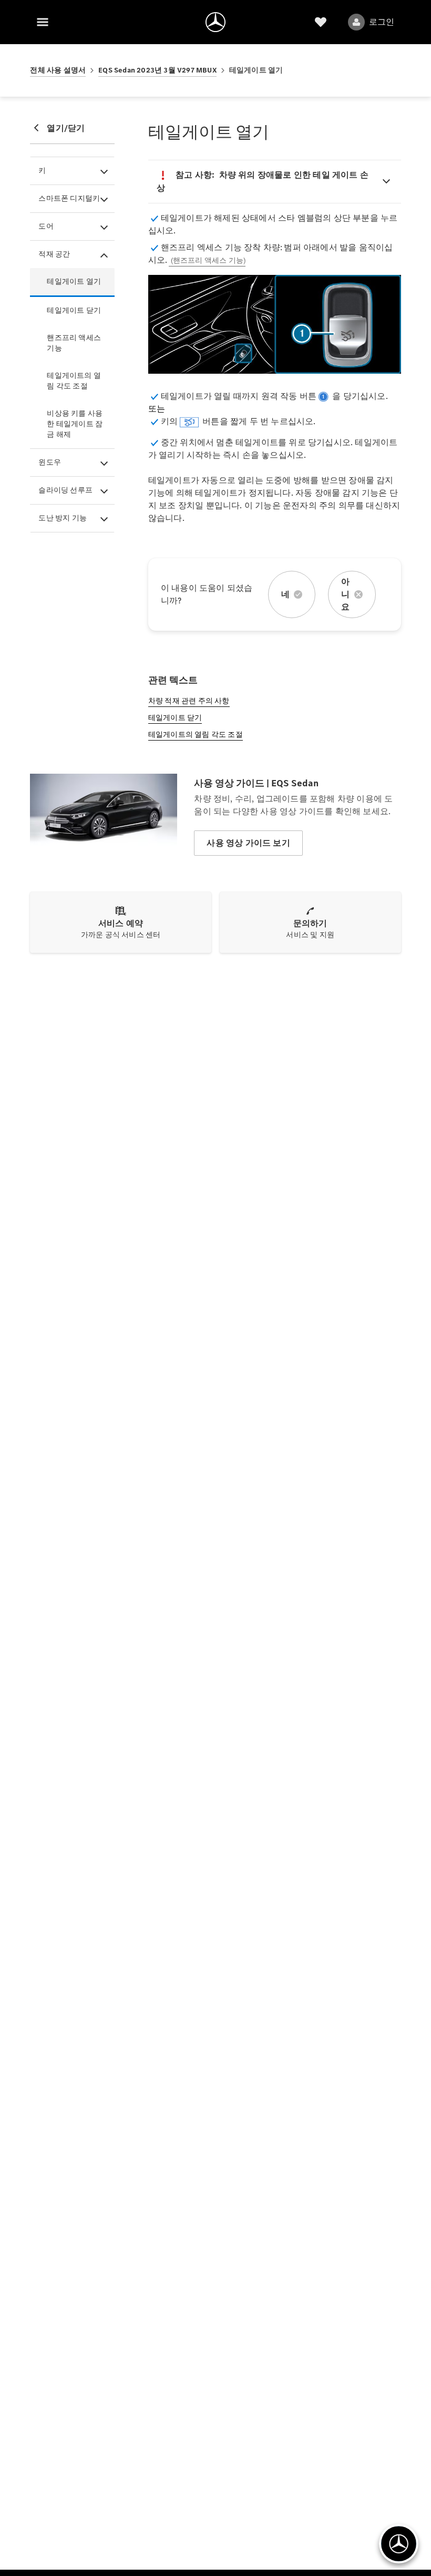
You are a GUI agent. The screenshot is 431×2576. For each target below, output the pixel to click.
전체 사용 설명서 (58, 70)
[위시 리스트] (321, 22)
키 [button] (42, 171)
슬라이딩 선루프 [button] (65, 490)
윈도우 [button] (50, 462)
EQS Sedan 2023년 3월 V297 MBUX (157, 70)
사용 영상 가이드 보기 (248, 843)
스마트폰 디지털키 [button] (69, 198)
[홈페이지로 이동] (215, 22)
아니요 (345, 594)
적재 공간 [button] (54, 254)
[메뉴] (43, 22)
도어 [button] (46, 226)
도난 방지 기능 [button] (63, 518)
